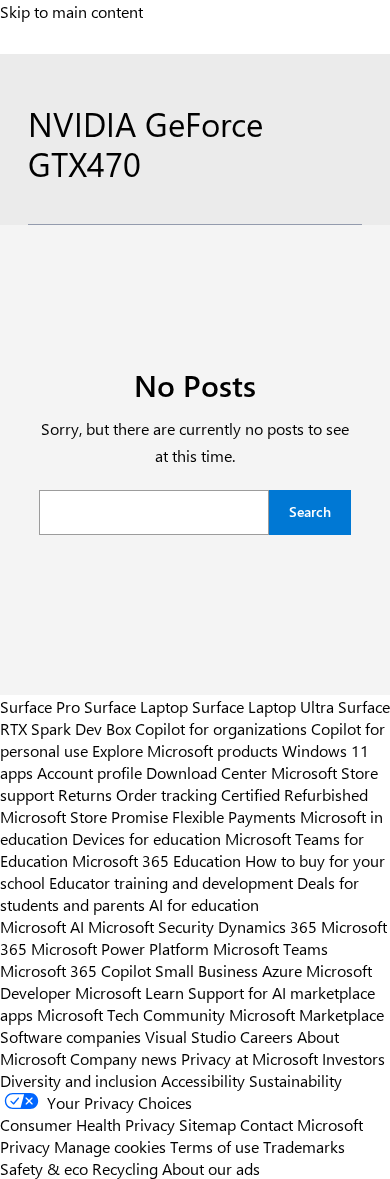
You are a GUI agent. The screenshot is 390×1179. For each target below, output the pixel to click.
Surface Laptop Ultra (263, 706)
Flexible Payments (234, 816)
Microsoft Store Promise (84, 816)
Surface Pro (40, 706)
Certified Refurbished (294, 794)
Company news (123, 1058)
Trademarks (304, 1146)
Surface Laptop (136, 706)
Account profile (89, 772)
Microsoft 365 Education (156, 860)
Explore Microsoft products (185, 750)
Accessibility (203, 1080)
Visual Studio (190, 1036)
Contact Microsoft (301, 1124)
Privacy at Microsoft (249, 1058)
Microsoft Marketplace (306, 1014)
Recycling (125, 1168)
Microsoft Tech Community (131, 1014)
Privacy (27, 1146)
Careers (266, 1036)
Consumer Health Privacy (87, 1124)
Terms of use (214, 1146)
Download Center (206, 772)
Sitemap (207, 1124)
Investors (353, 1058)
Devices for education (146, 838)
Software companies (70, 1036)
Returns (85, 794)
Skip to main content (71, 11)
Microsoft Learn (129, 992)
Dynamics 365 (267, 926)
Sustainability (295, 1080)
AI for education (204, 904)
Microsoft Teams (270, 948)
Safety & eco (44, 1168)
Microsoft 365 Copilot (75, 970)
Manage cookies (110, 1146)
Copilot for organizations (221, 728)
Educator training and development (171, 882)
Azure (282, 970)
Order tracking (166, 794)
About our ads (211, 1168)
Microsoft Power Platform (120, 948)
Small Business (206, 970)
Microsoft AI (42, 926)
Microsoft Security (151, 926)
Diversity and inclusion (78, 1080)
